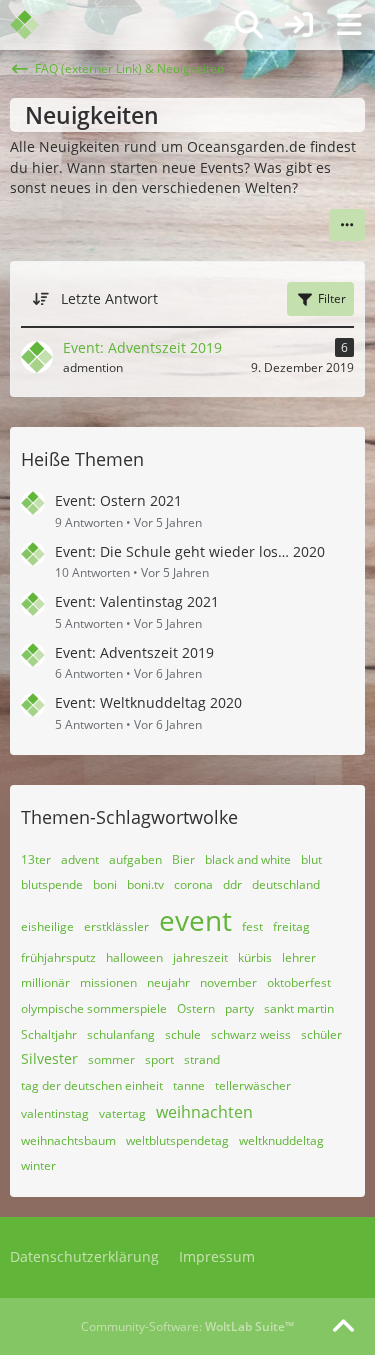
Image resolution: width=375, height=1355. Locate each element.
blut (311, 859)
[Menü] (349, 25)
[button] (347, 225)
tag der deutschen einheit (92, 1085)
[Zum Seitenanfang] (343, 1327)
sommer (111, 1059)
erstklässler (116, 926)
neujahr (168, 982)
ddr (232, 884)
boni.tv (145, 884)
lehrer (299, 957)
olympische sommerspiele (94, 1008)
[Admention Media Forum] (37, 25)
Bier (183, 859)
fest (252, 926)
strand (202, 1059)
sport (159, 1059)
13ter (36, 859)
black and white (248, 859)
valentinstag (55, 1113)
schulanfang (121, 1034)
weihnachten (204, 1112)
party (239, 1008)
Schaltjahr (49, 1034)
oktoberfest (299, 982)
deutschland (286, 884)
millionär (45, 982)
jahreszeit (200, 957)
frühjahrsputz (58, 957)
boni (105, 884)
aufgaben (135, 859)
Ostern (196, 1008)
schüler (321, 1034)
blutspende (52, 884)
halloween (134, 957)
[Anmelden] (299, 25)
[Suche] (249, 25)
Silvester (49, 1058)
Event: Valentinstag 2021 (137, 601)
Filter (332, 298)
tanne (189, 1085)
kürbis (255, 957)
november (228, 982)
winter (38, 1165)
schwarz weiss (251, 1034)
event (195, 920)
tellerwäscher (253, 1085)
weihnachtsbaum (68, 1140)
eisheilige (47, 926)
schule (183, 1034)
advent (80, 859)
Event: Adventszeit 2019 (134, 652)
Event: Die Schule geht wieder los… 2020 (190, 551)
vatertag (122, 1113)
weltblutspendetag (177, 1140)
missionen (108, 982)
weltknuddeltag (281, 1140)
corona (193, 884)
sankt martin (299, 1008)
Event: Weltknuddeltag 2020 (148, 702)
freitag (291, 926)
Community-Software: (187, 1326)
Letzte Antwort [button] (109, 298)
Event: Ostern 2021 (118, 500)
